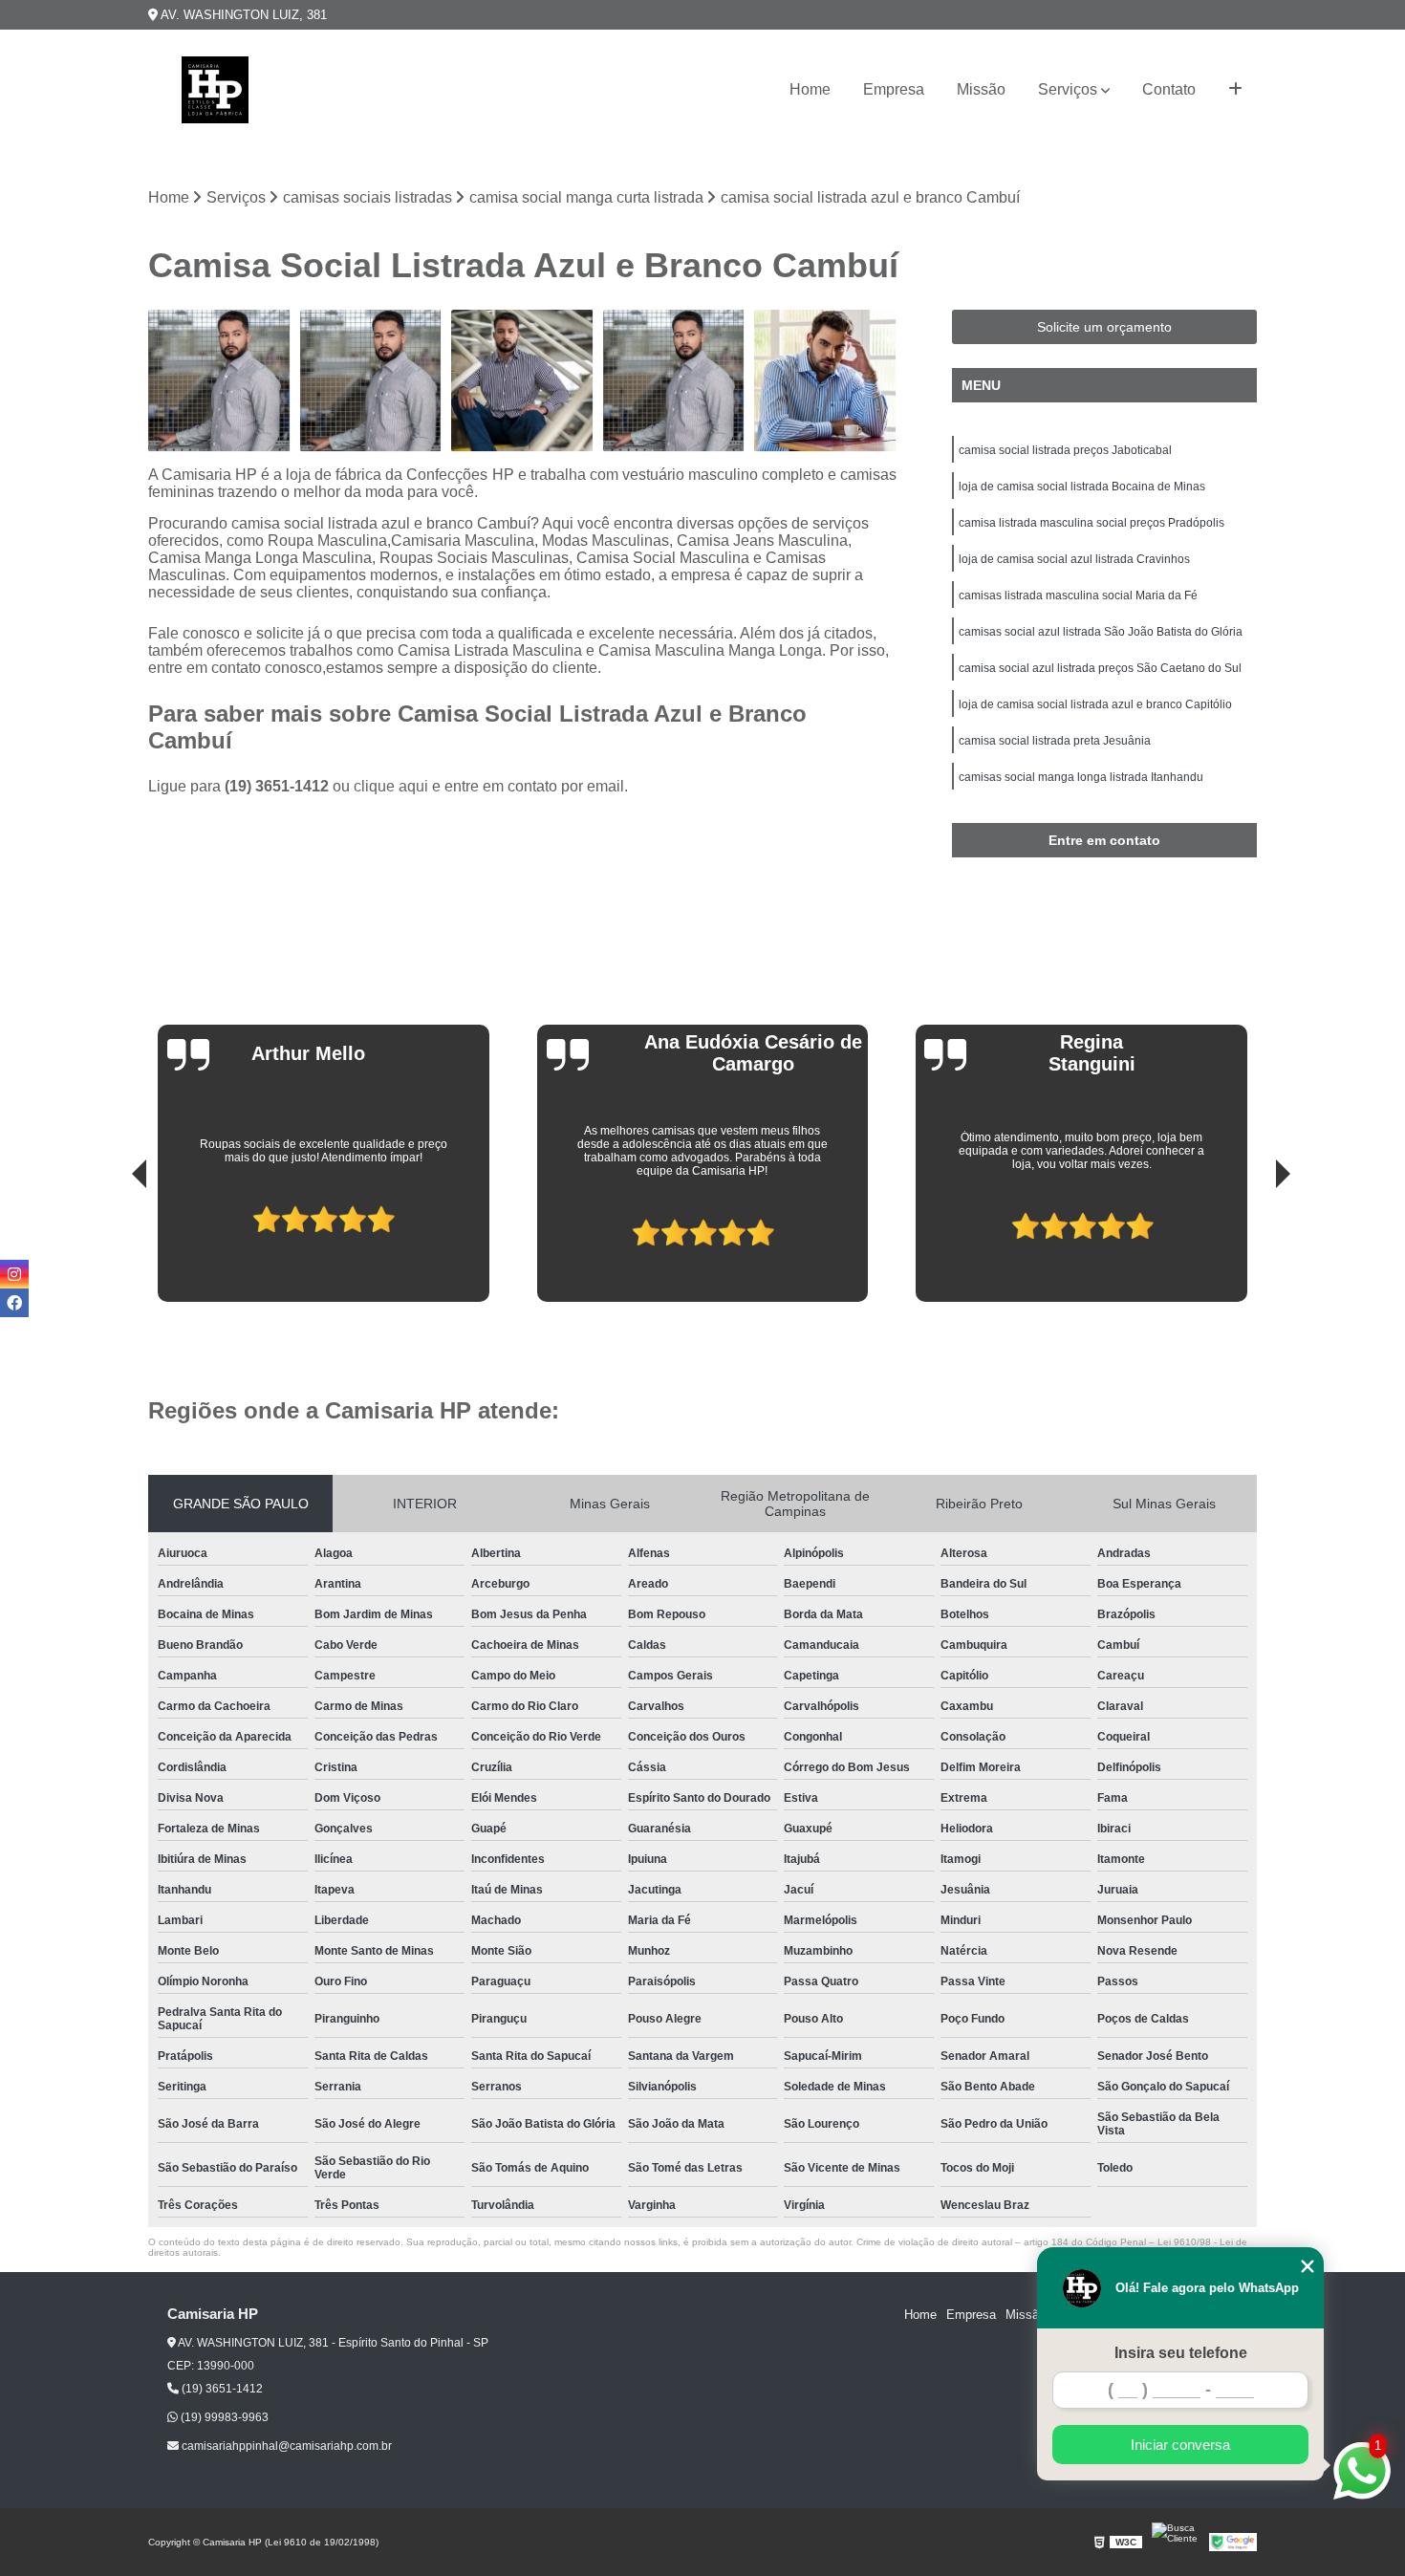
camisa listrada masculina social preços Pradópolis (1092, 523)
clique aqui (391, 786)
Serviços (1068, 89)
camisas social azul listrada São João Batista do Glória (1101, 632)
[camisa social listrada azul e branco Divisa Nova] (825, 381)
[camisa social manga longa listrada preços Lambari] (219, 381)
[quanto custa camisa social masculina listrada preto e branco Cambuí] (371, 381)
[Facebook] (14, 1303)
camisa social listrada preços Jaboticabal (1065, 450)
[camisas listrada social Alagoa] (674, 381)
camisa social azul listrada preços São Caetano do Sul (1100, 668)
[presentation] (113, 1247)
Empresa (894, 89)
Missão (981, 89)
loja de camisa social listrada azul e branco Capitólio (1095, 704)
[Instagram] (14, 1274)
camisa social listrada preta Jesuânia (1055, 741)
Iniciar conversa (1180, 2445)
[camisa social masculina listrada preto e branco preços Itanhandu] (522, 381)
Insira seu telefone (1181, 2353)
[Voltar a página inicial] (215, 90)
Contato (1169, 89)
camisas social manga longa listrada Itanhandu (1081, 777)
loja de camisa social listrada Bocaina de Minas (1082, 487)
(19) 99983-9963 (223, 2417)
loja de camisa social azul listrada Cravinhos (1074, 559)
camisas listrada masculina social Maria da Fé (1078, 595)
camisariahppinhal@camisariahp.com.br (285, 2446)
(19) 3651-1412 (279, 786)
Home (810, 89)
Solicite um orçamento (1104, 327)
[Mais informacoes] (1235, 90)
